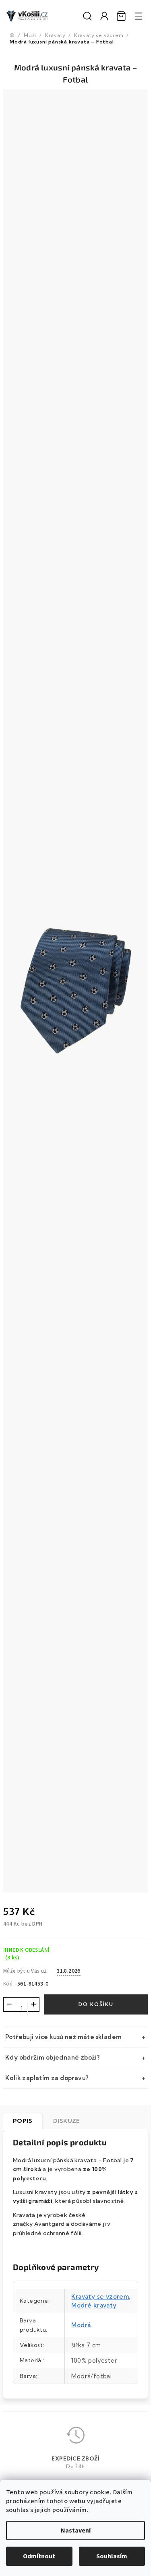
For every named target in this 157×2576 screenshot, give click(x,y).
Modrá (81, 2325)
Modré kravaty (94, 2305)
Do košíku (96, 2004)
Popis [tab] (23, 2121)
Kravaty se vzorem (100, 2296)
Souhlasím (112, 2556)
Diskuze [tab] (66, 2121)
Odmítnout (39, 2556)
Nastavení (76, 2531)
